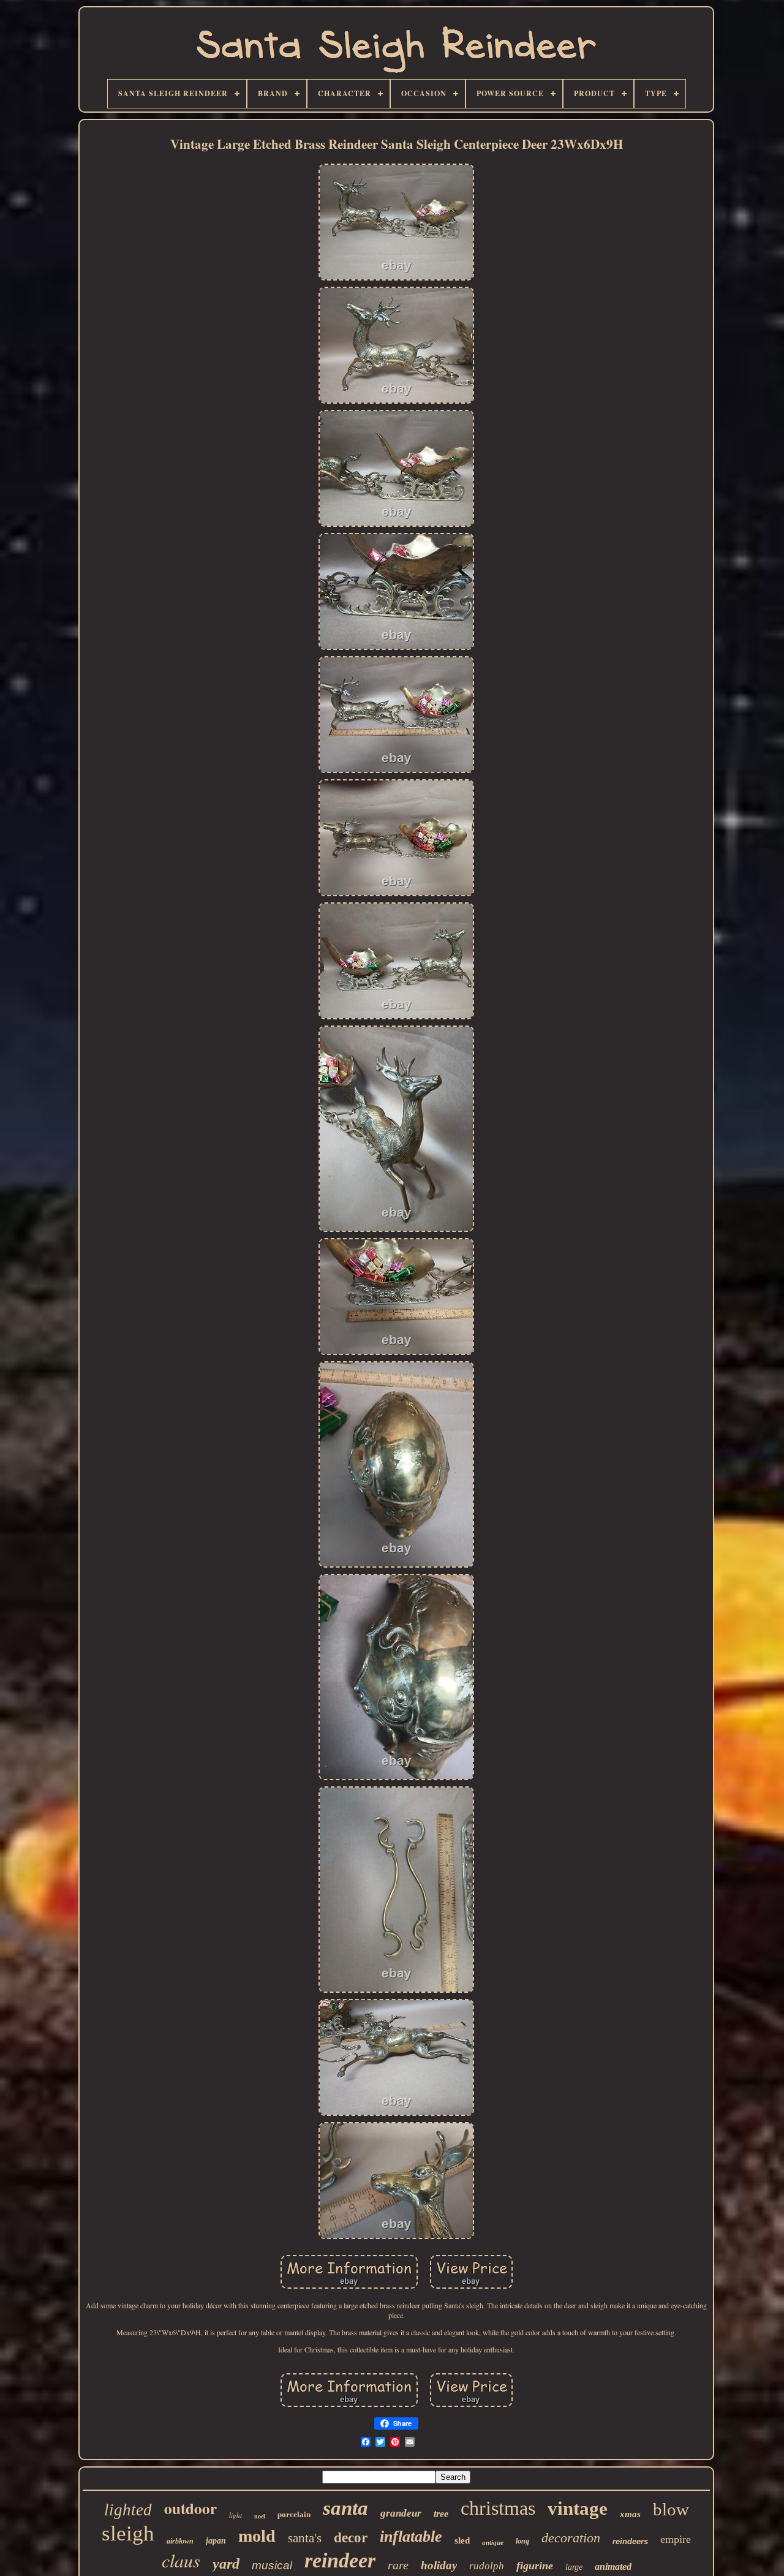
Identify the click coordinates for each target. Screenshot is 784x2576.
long (522, 2541)
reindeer (340, 2560)
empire (676, 2539)
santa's (305, 2538)
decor (351, 2538)
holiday (439, 2565)
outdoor (190, 2508)
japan (216, 2541)
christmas (498, 2508)
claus (181, 2560)
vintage (578, 2508)
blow (671, 2509)
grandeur (401, 2513)
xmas (630, 2514)
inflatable (411, 2536)
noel (260, 2516)
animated (613, 2567)
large (574, 2567)
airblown (180, 2541)
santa (345, 2508)
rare (398, 2565)
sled (462, 2540)
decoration (571, 2538)
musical (272, 2565)
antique (493, 2542)
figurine (535, 2566)
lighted (128, 2510)
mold (257, 2536)
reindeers (630, 2541)
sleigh (128, 2533)
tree (441, 2514)
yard (226, 2564)
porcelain (294, 2514)
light (236, 2515)
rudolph (487, 2566)
